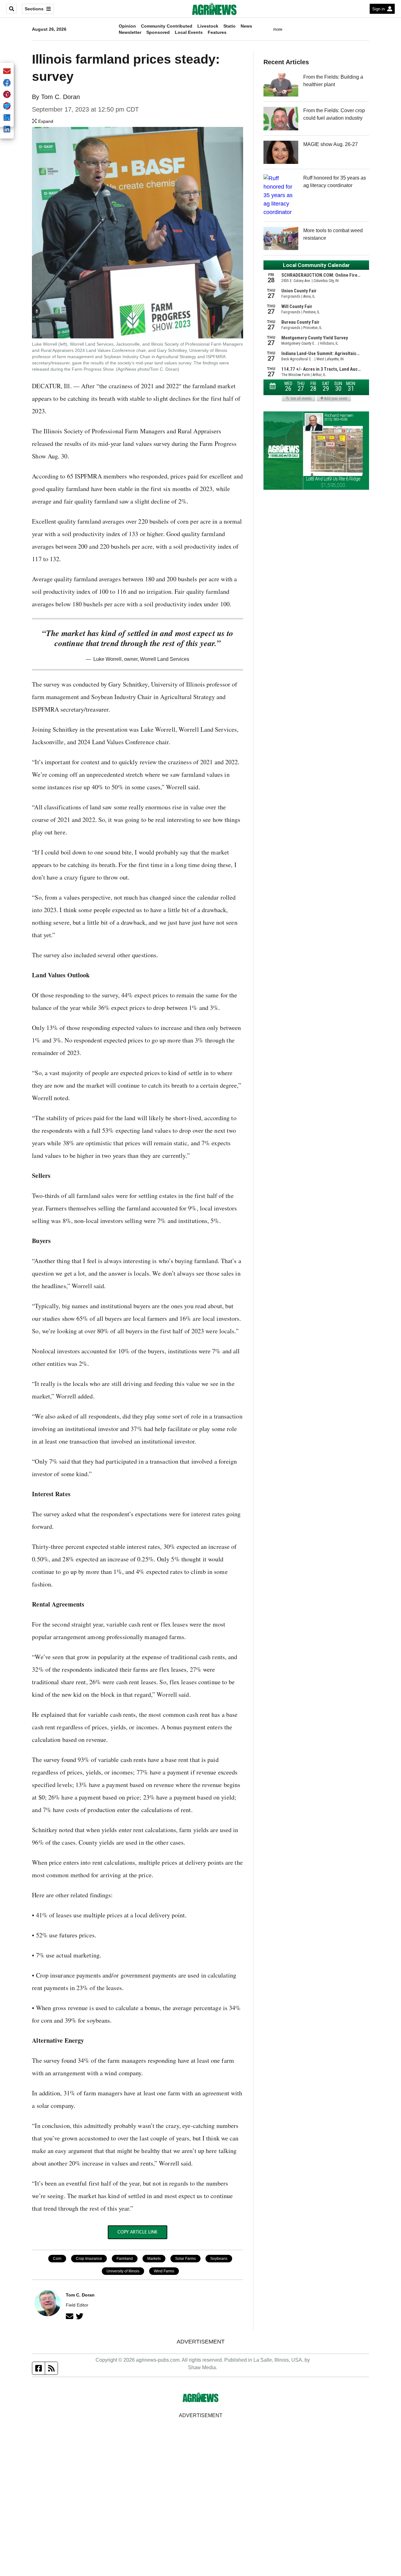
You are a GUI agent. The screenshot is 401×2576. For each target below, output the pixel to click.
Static (229, 26)
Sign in (378, 9)
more (278, 29)
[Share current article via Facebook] (7, 83)
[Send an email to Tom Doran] (70, 2316)
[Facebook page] (39, 2368)
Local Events (189, 32)
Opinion (127, 26)
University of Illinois (123, 2271)
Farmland (125, 2259)
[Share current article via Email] (7, 72)
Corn (57, 2259)
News (246, 26)
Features (217, 32)
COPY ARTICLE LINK (137, 2232)
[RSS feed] (51, 2368)
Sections (34, 9)
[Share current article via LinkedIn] (7, 130)
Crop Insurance (89, 2259)
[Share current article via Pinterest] (7, 95)
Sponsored (158, 32)
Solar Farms (185, 2259)
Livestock (208, 26)
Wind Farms (164, 2271)
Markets (154, 2259)
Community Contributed (167, 26)
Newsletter (130, 32)
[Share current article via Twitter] (7, 106)
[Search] (12, 9)
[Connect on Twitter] (80, 2316)
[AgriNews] (214, 9)
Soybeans (219, 2259)
